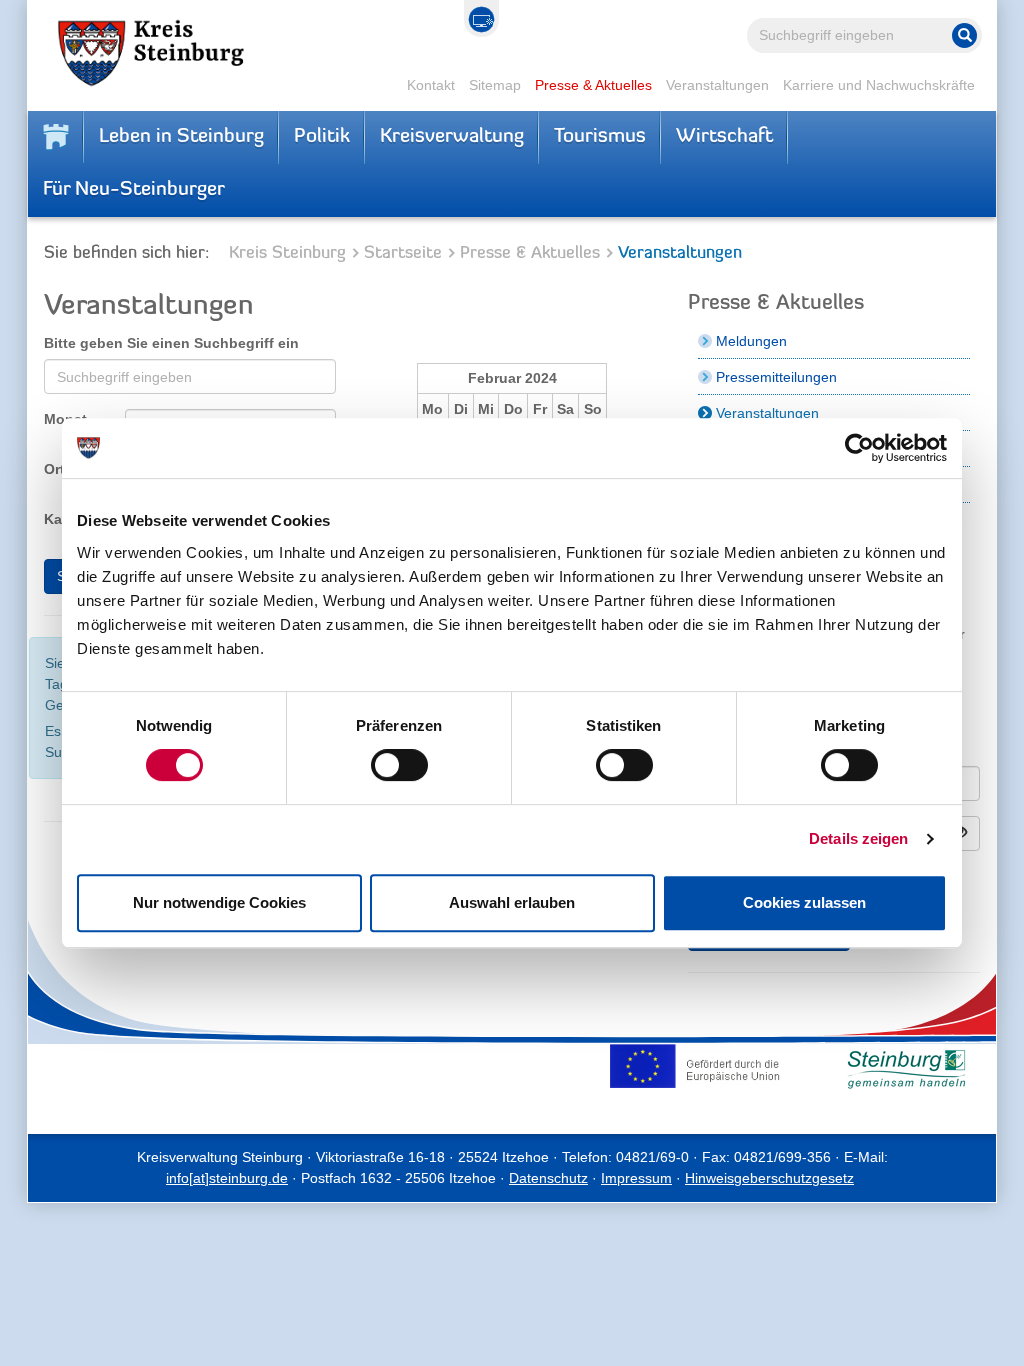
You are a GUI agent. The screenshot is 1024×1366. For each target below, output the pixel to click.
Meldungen (751, 341)
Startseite (403, 253)
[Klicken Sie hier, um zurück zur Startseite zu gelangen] (56, 137)
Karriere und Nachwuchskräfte (879, 85)
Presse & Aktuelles (593, 85)
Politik (322, 137)
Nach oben (913, 1336)
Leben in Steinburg (181, 137)
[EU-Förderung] (699, 1066)
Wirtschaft (724, 137)
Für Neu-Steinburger (134, 190)
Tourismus (600, 137)
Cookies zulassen (804, 902)
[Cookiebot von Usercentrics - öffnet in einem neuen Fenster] (859, 448)
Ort (54, 469)
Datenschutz (548, 1178)
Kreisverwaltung (452, 137)
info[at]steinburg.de (227, 1178)
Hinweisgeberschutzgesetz (769, 1178)
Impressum (636, 1178)
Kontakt (431, 85)
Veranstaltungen (717, 85)
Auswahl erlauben (512, 902)
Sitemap (495, 85)
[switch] (399, 765)
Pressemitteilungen (776, 377)
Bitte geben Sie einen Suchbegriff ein (171, 343)
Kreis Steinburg (287, 253)
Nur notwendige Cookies (219, 902)
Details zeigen (858, 838)
